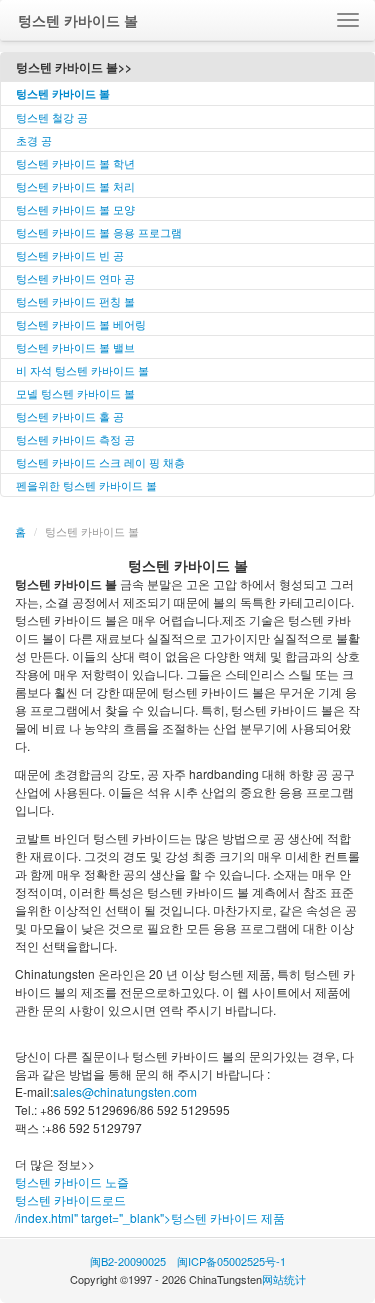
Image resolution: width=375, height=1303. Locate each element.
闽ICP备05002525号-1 (231, 1261)
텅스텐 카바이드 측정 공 (75, 439)
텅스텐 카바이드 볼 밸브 (75, 347)
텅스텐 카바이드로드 (70, 1199)
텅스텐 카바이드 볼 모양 (75, 209)
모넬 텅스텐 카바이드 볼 (75, 393)
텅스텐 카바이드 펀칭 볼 (75, 301)
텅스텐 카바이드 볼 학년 (75, 163)
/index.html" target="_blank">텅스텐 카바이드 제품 (150, 1217)
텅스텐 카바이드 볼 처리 (75, 186)
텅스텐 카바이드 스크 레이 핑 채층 (100, 462)
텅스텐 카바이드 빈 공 (70, 255)
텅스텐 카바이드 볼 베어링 (81, 324)
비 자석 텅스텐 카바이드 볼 (82, 370)
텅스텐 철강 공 (52, 117)
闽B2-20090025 (128, 1261)
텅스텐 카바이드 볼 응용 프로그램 (99, 232)
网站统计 (284, 1279)
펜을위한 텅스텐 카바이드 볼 (86, 485)
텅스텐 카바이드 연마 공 (75, 278)
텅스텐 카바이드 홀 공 (70, 416)
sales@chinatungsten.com (125, 1091)
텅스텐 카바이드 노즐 (72, 1181)
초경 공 (34, 140)
